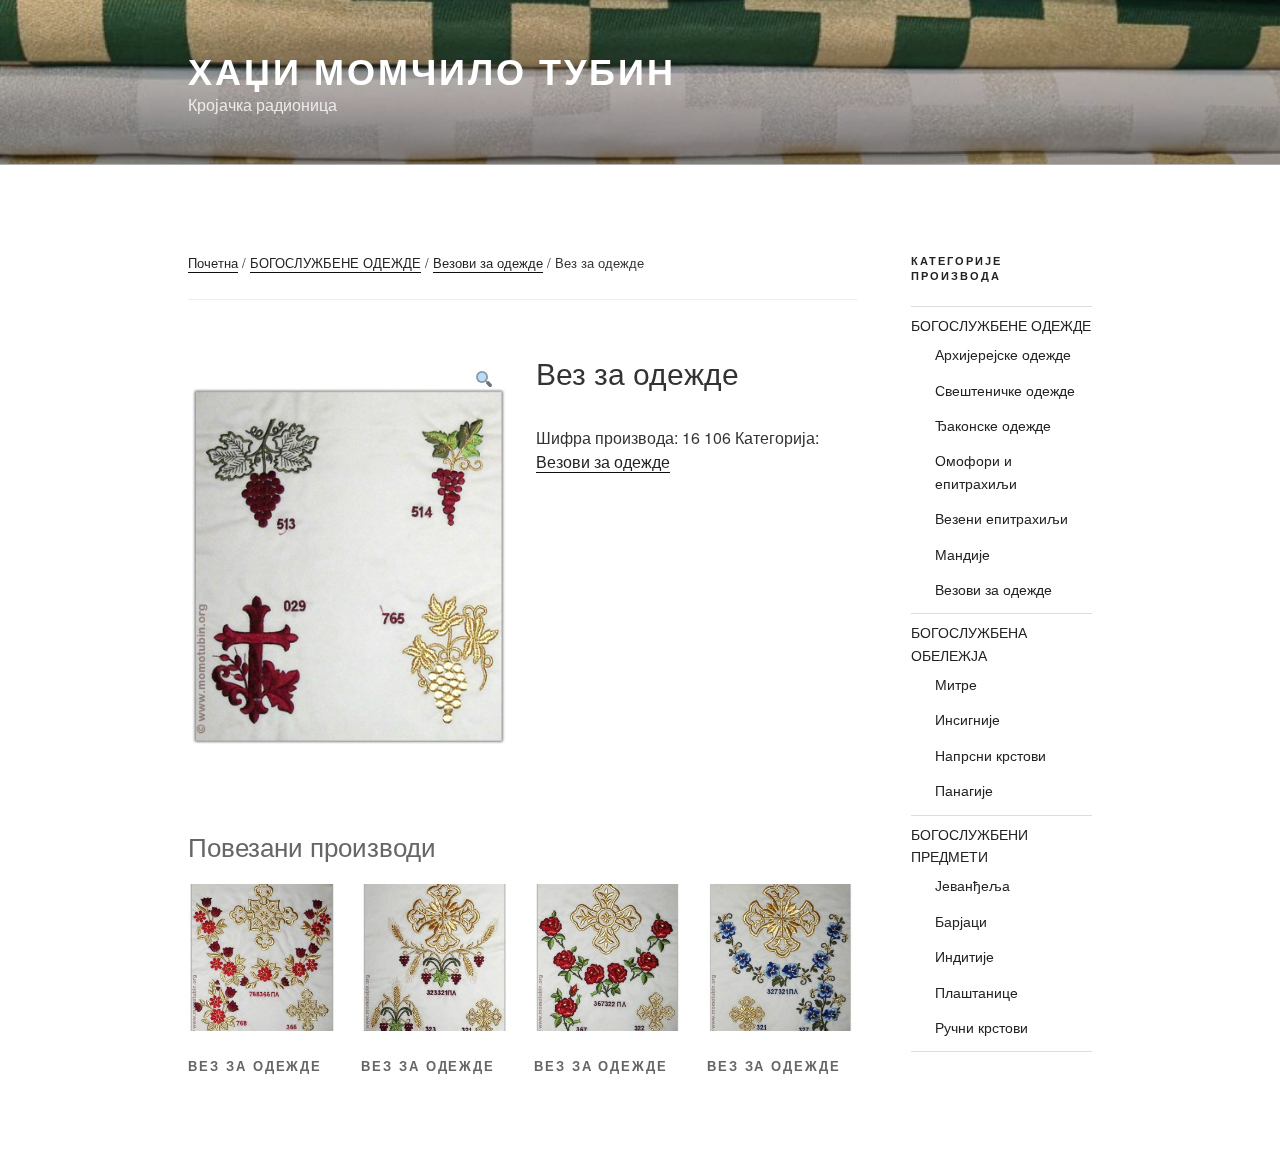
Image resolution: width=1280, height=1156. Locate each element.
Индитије (964, 956)
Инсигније (967, 719)
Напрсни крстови (990, 755)
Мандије (962, 554)
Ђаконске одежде (993, 425)
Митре (956, 684)
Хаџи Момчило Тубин (432, 70)
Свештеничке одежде (1005, 390)
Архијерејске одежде (1003, 354)
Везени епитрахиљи (1001, 518)
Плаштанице (976, 992)
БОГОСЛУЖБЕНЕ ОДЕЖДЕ (335, 262)
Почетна (213, 262)
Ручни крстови (981, 1027)
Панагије (964, 790)
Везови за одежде (488, 262)
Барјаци (961, 921)
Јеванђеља (972, 885)
